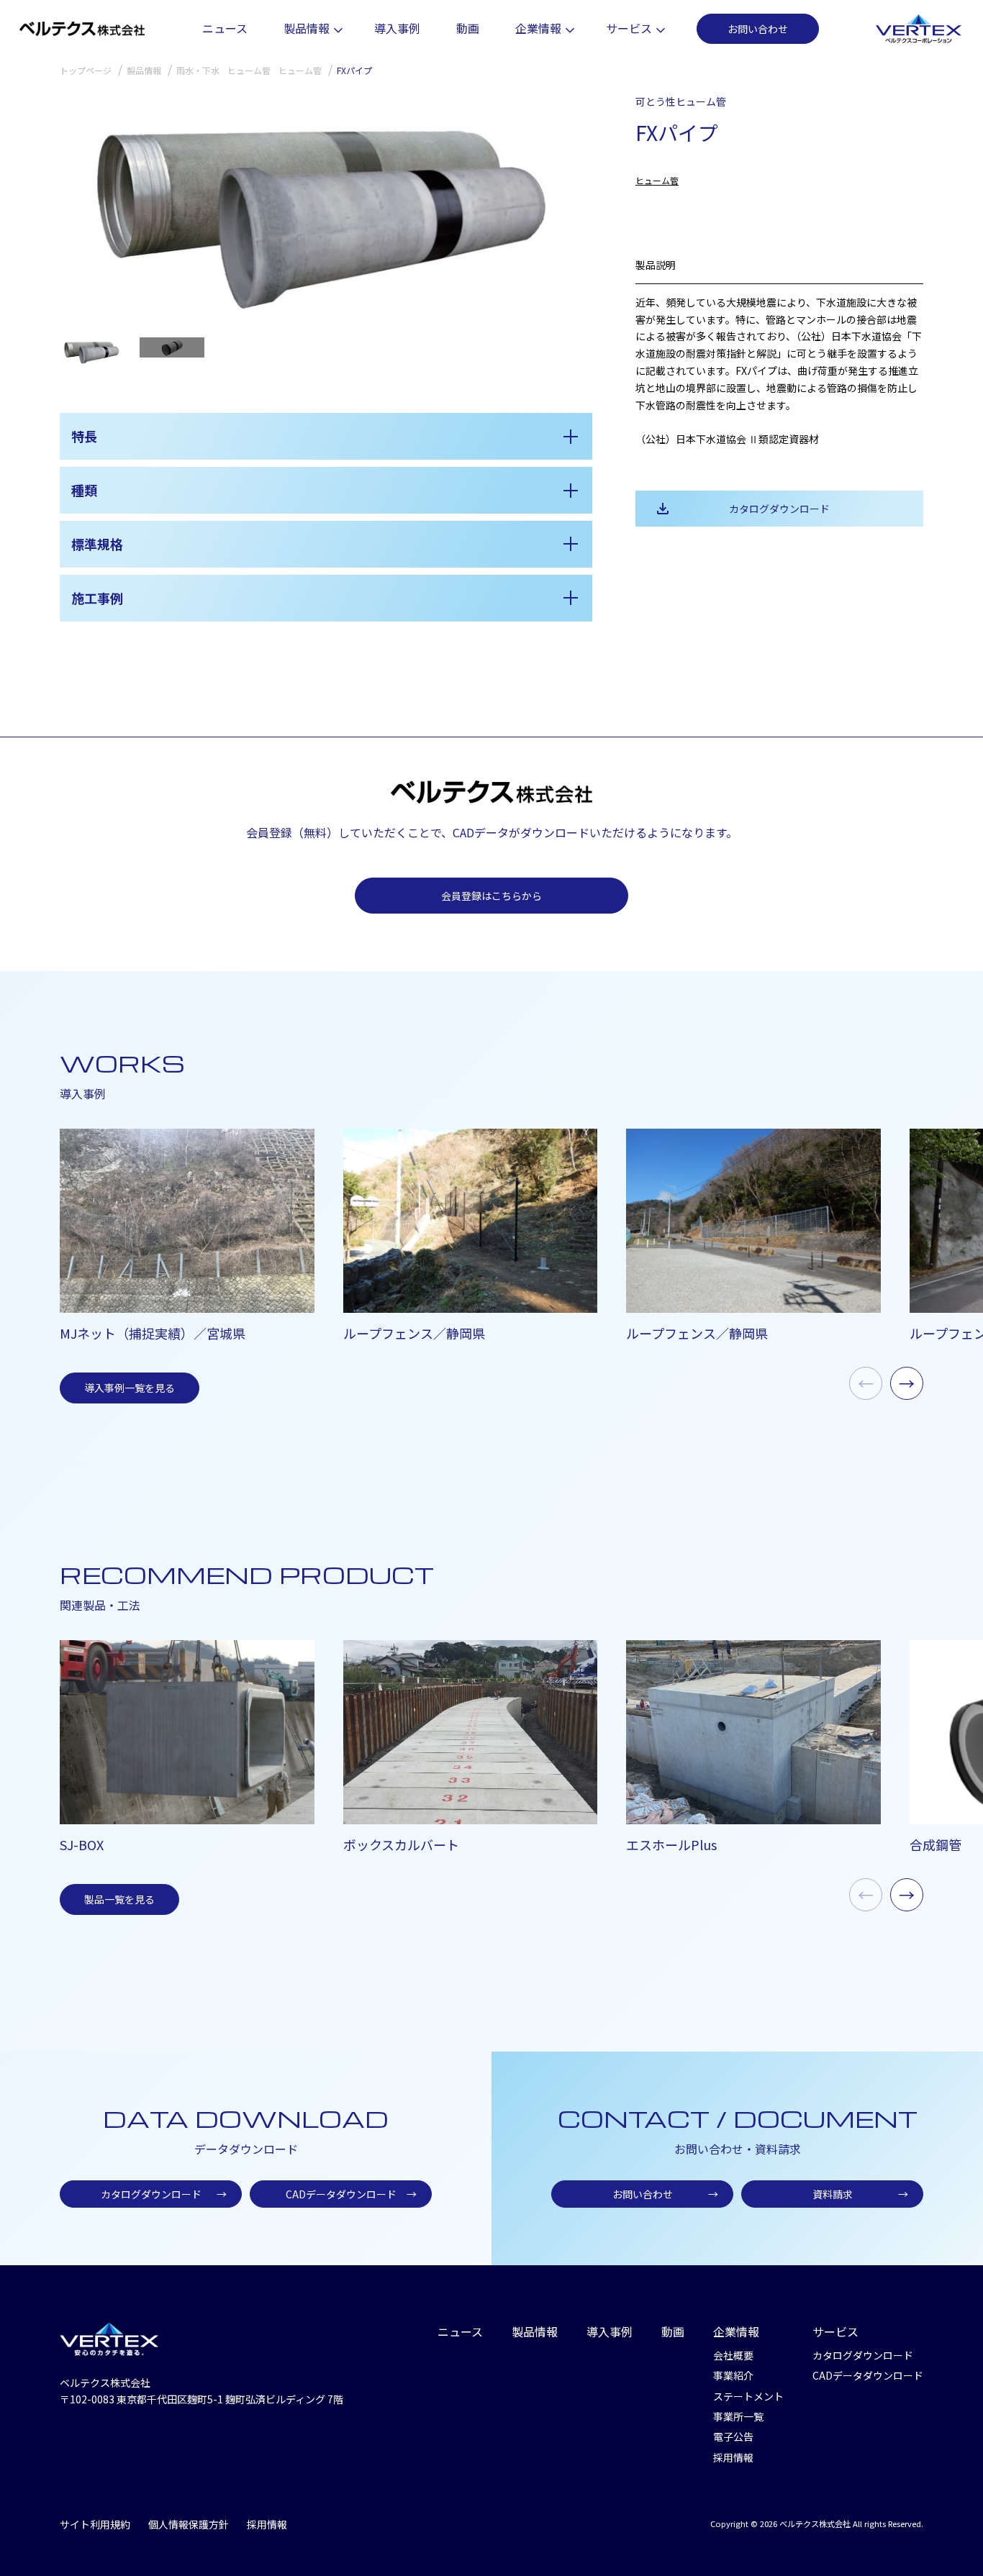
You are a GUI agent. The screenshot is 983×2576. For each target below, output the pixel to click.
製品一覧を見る (119, 1899)
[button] (575, 209)
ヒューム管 (657, 180)
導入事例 (397, 28)
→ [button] (907, 1383)
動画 (468, 28)
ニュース (225, 28)
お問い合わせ (758, 29)
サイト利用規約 (95, 2524)
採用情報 (733, 2457)
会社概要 (733, 2355)
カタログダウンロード (779, 509)
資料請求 (861, 2194)
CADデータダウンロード (352, 2194)
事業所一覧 (738, 2416)
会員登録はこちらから (491, 896)
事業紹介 (733, 2375)
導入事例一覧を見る (130, 1388)
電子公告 (733, 2436)
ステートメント (748, 2396)
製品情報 (307, 28)
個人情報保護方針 (189, 2524)
